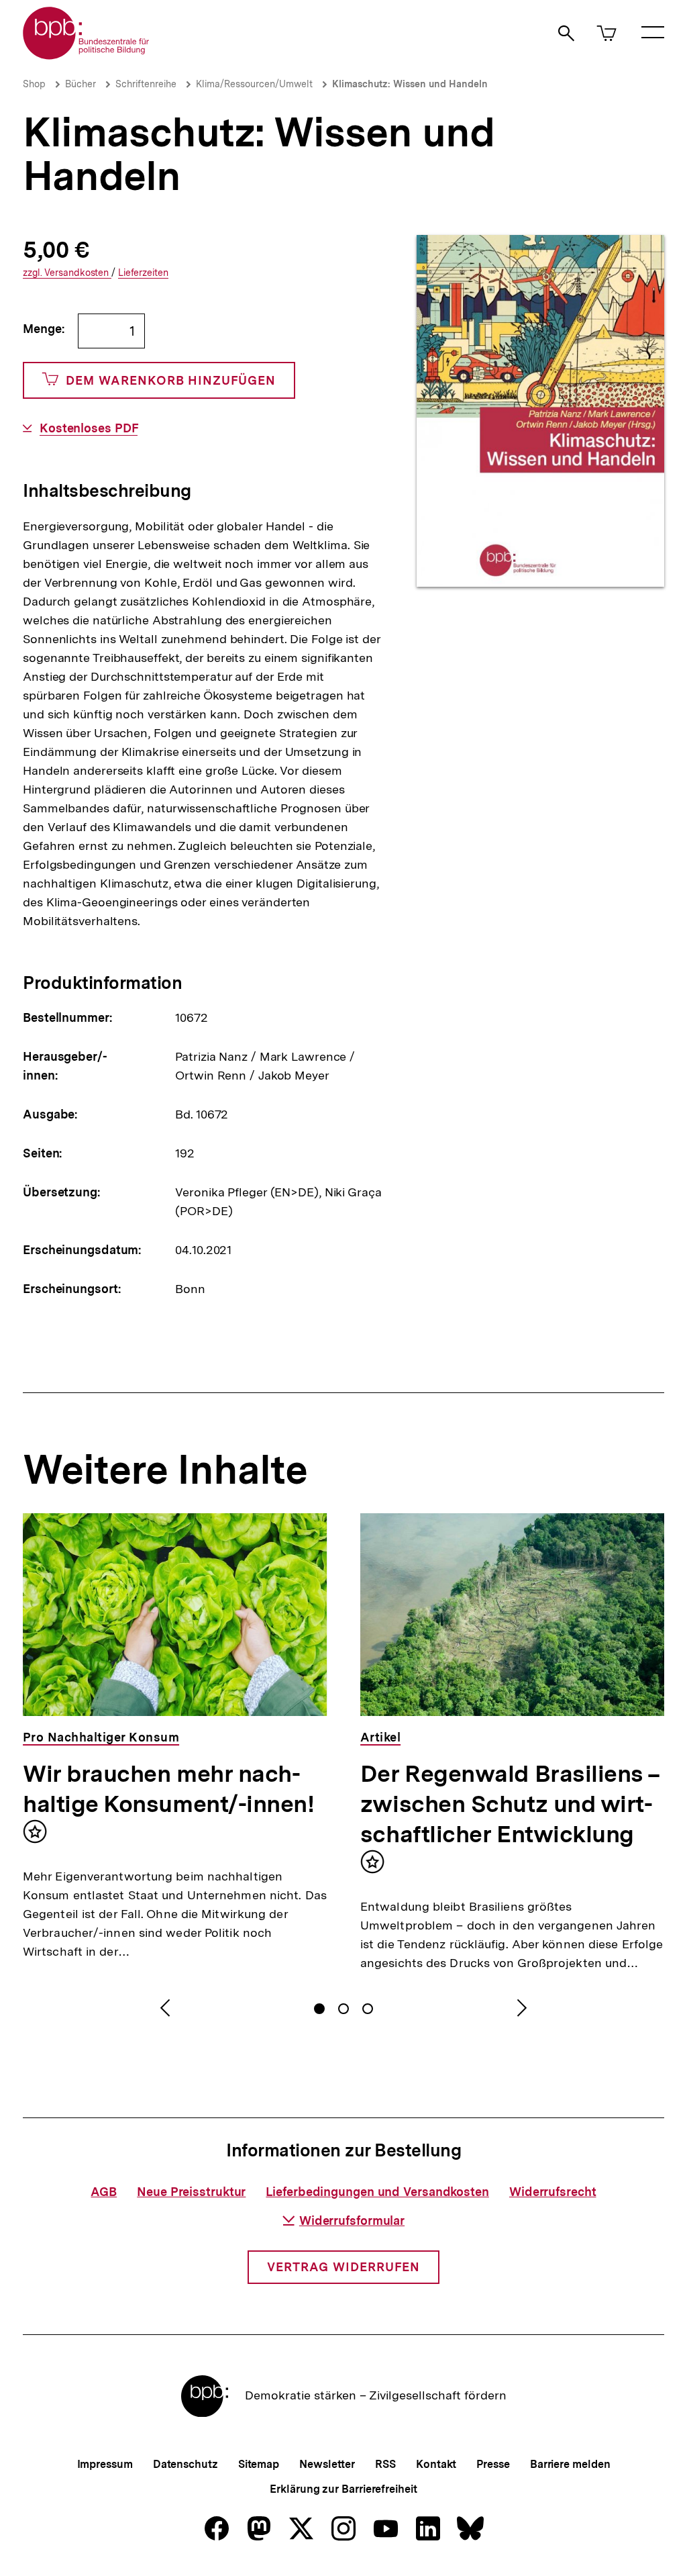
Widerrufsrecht (553, 2192)
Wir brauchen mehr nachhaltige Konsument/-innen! (169, 1789)
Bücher (81, 84)
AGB (104, 2192)
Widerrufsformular (352, 2221)
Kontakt (436, 2464)
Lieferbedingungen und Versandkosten (377, 2192)
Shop (34, 84)
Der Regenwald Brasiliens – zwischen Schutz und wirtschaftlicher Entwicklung (510, 1804)
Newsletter (327, 2464)
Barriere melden (570, 2464)
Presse (493, 2464)
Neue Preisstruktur (191, 2192)
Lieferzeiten (143, 273)
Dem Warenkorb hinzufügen (171, 380)
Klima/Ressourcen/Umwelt (254, 84)
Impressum (105, 2464)
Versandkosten (67, 273)
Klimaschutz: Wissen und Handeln (410, 84)
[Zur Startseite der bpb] (87, 55)
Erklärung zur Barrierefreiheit (343, 2489)
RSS (385, 2464)
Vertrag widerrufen (343, 2267)
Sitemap (259, 2464)
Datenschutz (186, 2464)
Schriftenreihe (146, 84)
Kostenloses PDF (89, 428)
